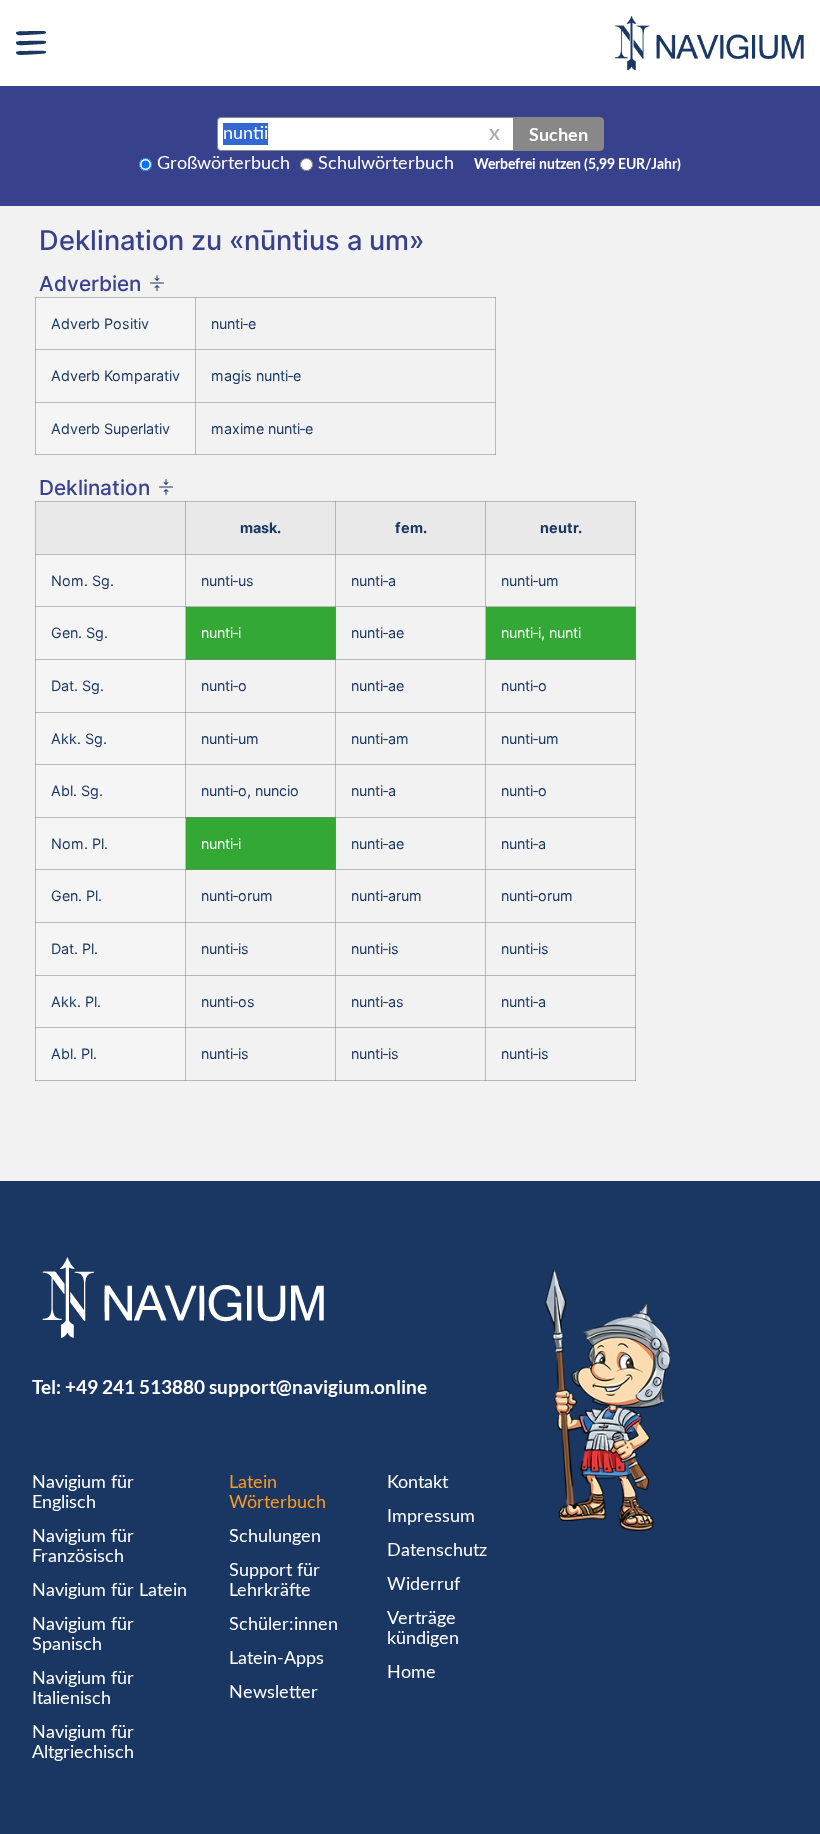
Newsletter (273, 1693)
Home (411, 1673)
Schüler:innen (283, 1625)
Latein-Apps (276, 1659)
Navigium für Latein (109, 1591)
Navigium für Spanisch (83, 1635)
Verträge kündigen (423, 1629)
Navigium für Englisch (83, 1493)
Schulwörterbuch (386, 164)
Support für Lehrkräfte (274, 1581)
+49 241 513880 (135, 1386)
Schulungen (275, 1537)
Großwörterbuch (223, 164)
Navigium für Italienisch (83, 1689)
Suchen (558, 134)
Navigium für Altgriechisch (83, 1743)
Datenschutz (437, 1551)
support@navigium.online (318, 1386)
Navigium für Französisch (83, 1547)
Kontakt (417, 1483)
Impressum (431, 1517)
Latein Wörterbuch (277, 1493)
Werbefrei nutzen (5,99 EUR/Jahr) (577, 165)
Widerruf (423, 1585)
